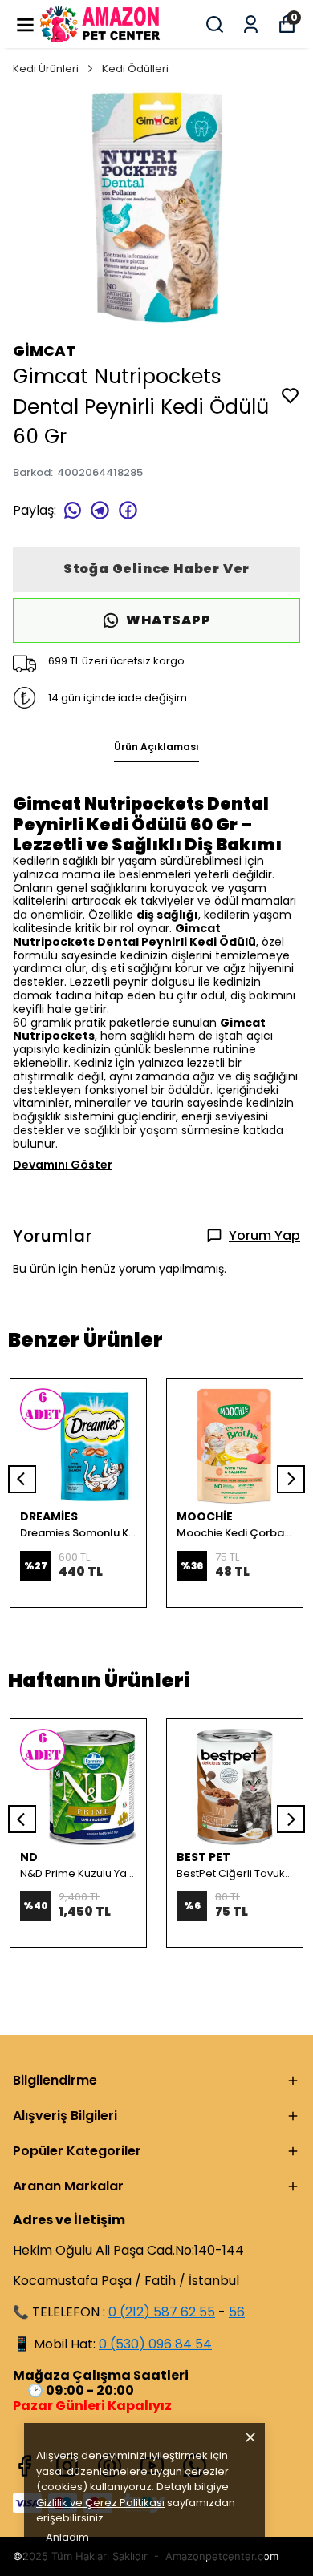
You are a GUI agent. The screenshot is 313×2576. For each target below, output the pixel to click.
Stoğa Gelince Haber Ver (156, 569)
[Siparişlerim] (251, 24)
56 (237, 2312)
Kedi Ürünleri (46, 69)
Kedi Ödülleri (135, 69)
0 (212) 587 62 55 (162, 2312)
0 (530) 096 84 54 (155, 2344)
